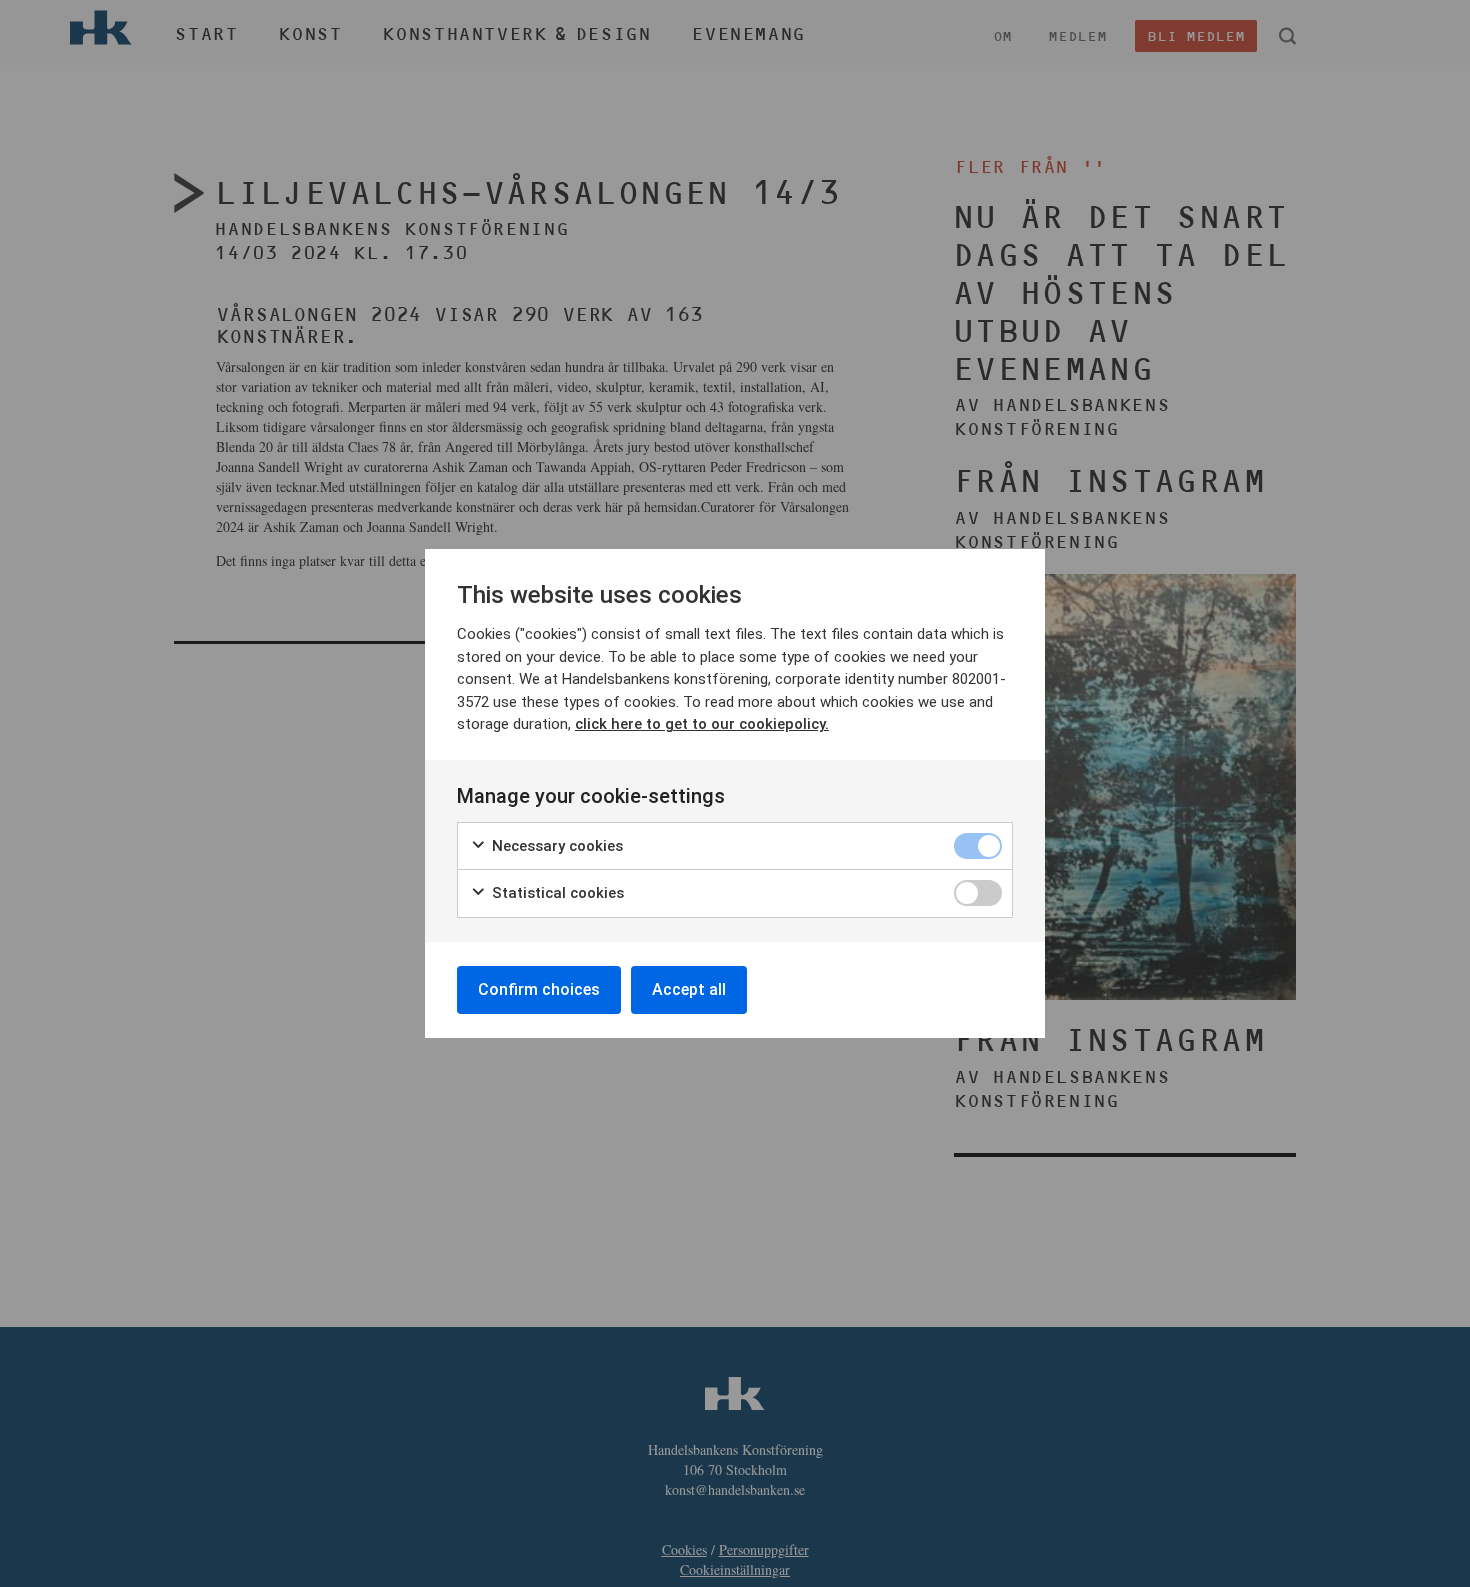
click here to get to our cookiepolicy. (702, 724)
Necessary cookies (555, 846)
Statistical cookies (556, 893)
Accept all (689, 989)
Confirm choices (539, 989)
